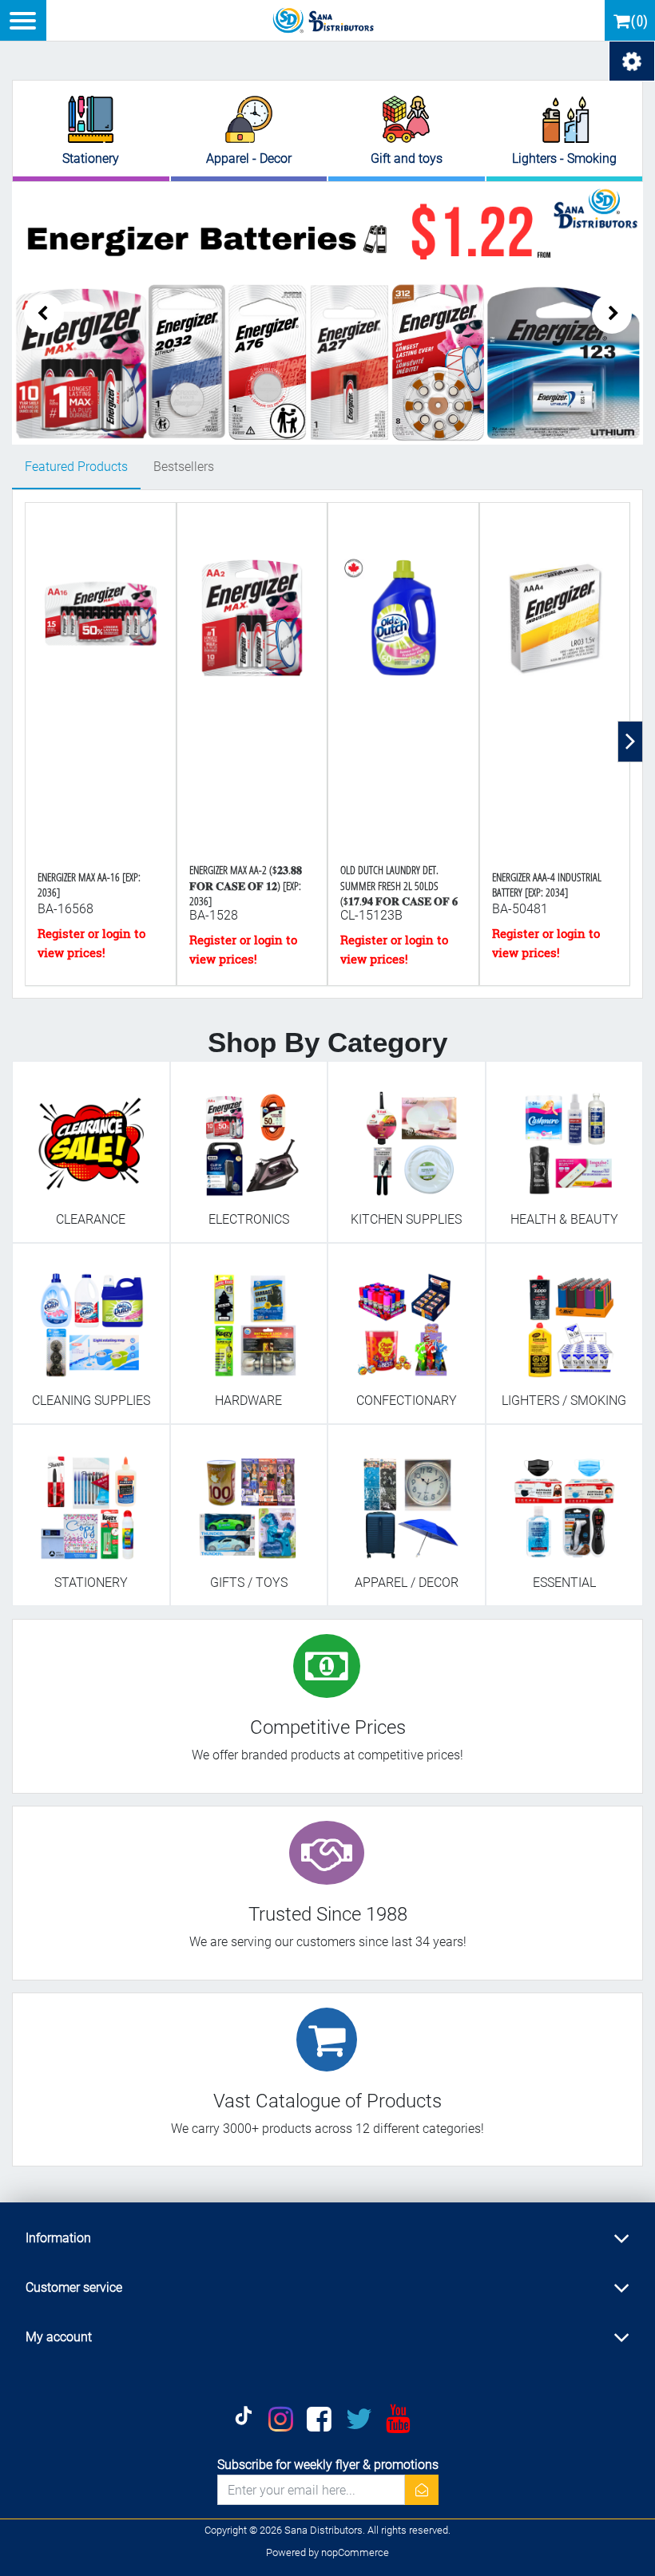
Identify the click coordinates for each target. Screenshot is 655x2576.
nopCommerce (355, 2552)
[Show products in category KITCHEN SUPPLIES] (407, 1135)
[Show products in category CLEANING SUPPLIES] (91, 1317)
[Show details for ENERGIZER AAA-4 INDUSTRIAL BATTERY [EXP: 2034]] (555, 683)
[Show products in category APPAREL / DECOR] (407, 1498)
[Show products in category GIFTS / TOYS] (249, 1498)
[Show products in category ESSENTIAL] (565, 1498)
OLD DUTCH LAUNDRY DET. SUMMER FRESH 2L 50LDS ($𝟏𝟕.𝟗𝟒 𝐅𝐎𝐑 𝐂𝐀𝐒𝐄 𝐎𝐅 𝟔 (399, 885)
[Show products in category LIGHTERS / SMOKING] (565, 1317)
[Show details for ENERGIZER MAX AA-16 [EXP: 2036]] (101, 683)
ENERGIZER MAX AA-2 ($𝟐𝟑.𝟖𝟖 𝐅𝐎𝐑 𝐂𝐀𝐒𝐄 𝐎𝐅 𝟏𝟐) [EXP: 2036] (246, 885)
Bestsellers (184, 467)
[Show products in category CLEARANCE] (91, 1135)
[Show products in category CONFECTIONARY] (407, 1317)
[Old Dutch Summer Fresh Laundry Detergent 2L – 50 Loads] (403, 683)
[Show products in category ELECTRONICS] (249, 1135)
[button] (612, 314)
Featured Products (76, 467)
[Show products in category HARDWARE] (249, 1317)
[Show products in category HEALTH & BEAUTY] (565, 1135)
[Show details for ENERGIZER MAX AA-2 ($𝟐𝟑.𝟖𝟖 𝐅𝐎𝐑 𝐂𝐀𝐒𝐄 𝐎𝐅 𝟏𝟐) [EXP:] (252, 683)
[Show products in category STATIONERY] (91, 1498)
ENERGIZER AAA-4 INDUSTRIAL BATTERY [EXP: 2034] (547, 884)
